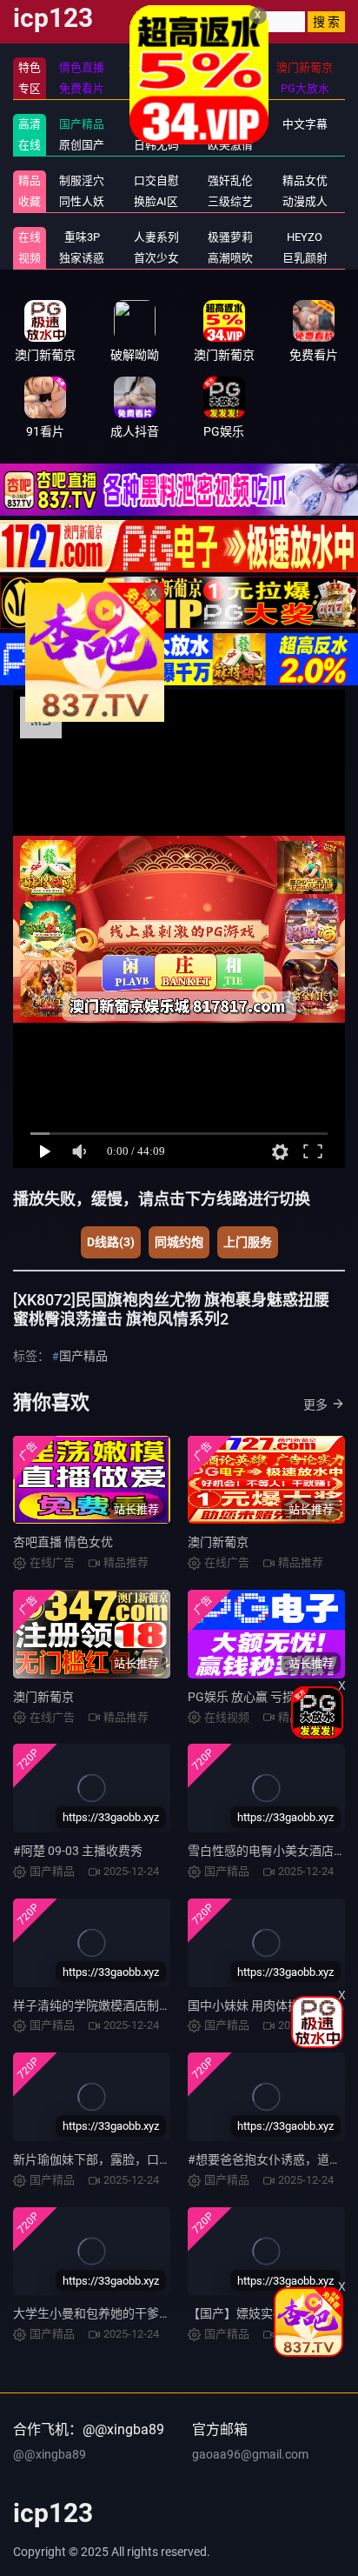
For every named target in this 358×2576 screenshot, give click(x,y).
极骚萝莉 (230, 237)
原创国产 (82, 145)
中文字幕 (305, 124)
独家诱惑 (82, 258)
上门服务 (248, 1242)
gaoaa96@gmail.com (250, 2454)
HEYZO (305, 237)
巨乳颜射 (305, 258)
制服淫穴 (82, 180)
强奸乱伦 (230, 180)
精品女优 (305, 180)
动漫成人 (305, 201)
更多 (315, 1405)
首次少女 (156, 258)
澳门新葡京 (218, 1542)
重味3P (82, 237)
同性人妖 (82, 201)
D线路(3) (111, 1242)
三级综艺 (230, 201)
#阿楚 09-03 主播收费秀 (78, 1851)
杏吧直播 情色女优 (63, 1542)
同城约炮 (179, 1242)
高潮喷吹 (230, 258)
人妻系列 (156, 237)
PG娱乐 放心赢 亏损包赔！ (259, 1697)
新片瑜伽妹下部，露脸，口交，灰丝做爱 (123, 2159)
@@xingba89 (50, 2454)
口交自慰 (156, 180)
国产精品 (82, 124)
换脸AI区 (156, 201)
